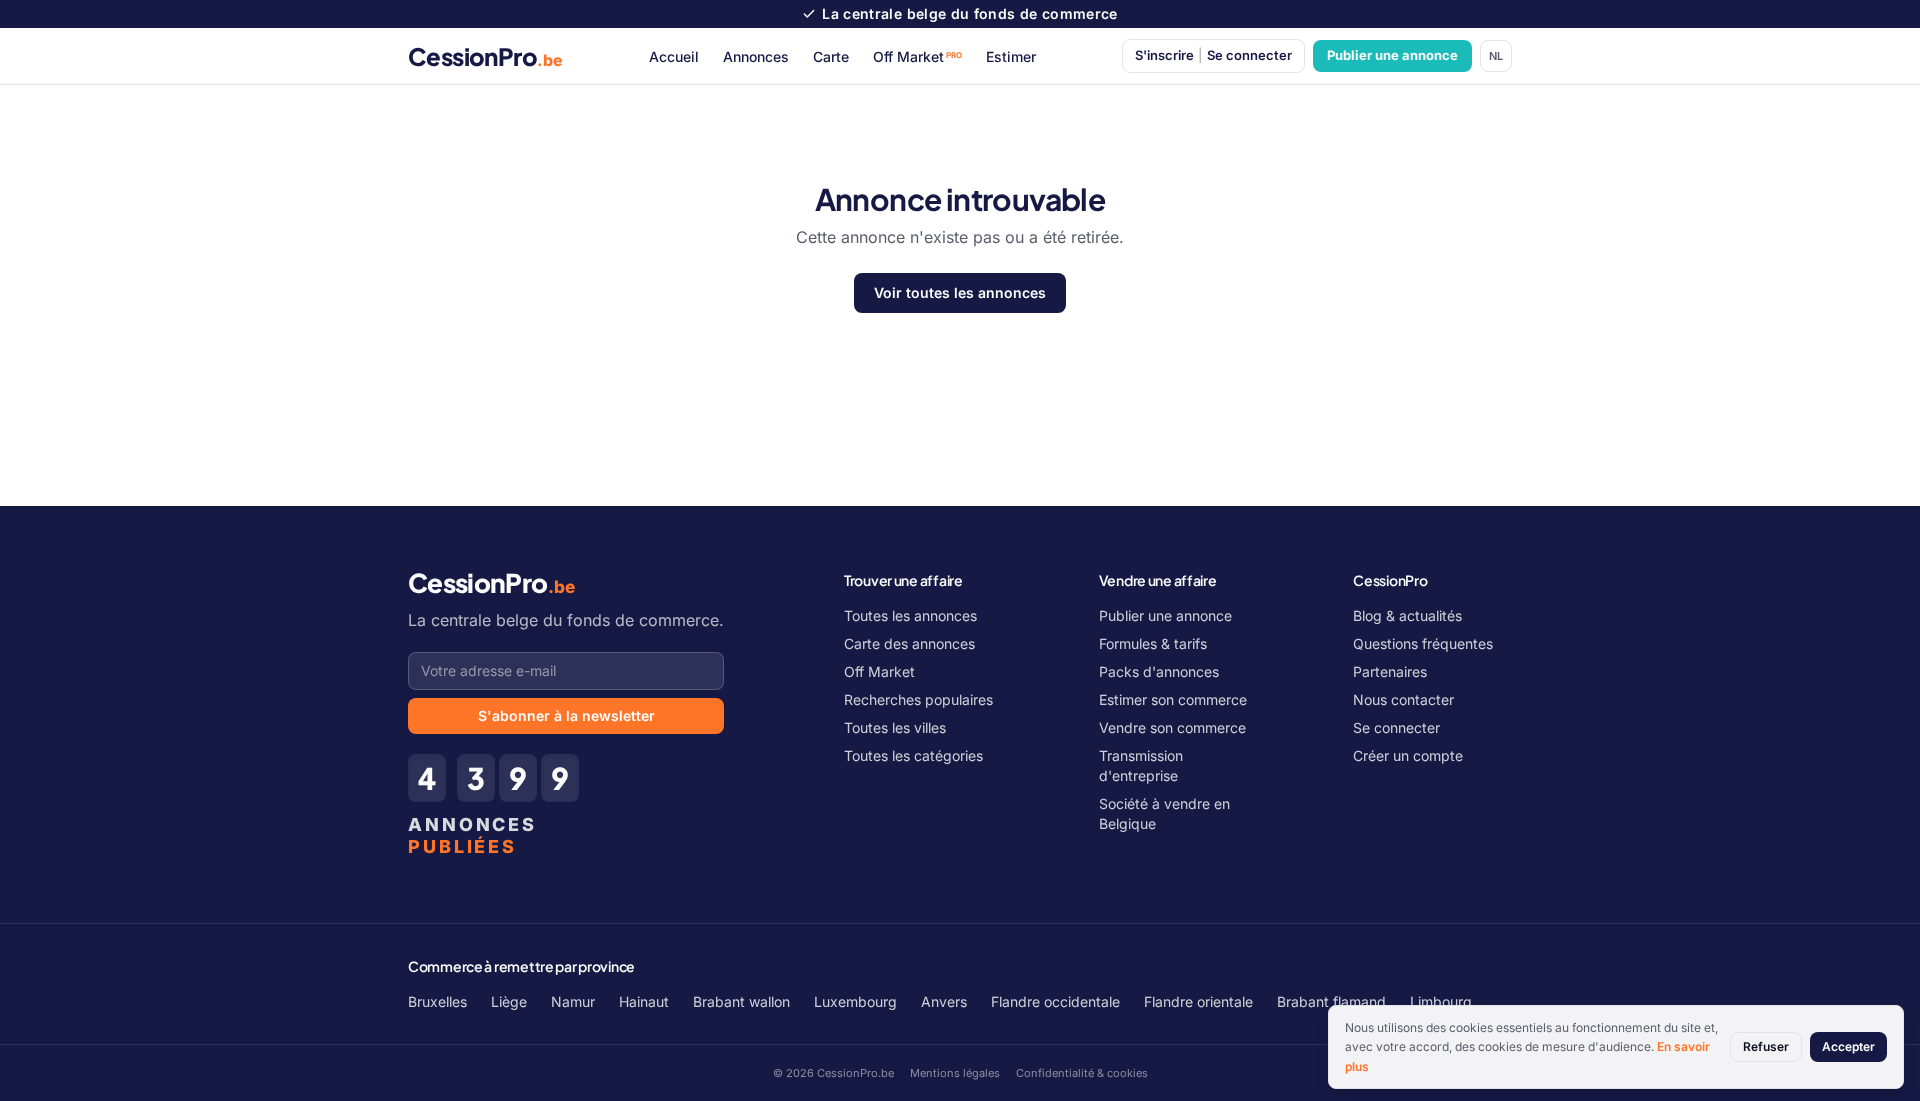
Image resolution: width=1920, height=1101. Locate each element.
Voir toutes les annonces (960, 292)
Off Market (918, 56)
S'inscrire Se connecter (1213, 55)
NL (1496, 56)
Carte (831, 56)
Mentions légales (955, 1073)
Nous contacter (1403, 699)
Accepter (1848, 1046)
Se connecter (1396, 727)
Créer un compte (1408, 755)
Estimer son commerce (1173, 699)
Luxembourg (855, 1001)
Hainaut (644, 1001)
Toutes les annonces (910, 615)
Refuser (1766, 1046)
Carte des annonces (909, 643)
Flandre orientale (1198, 1001)
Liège (509, 1001)
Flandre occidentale (1055, 1001)
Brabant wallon (741, 1001)
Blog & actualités (1407, 615)
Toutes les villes (895, 727)
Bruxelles (437, 1001)
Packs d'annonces (1159, 671)
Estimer (1011, 56)
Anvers (944, 1001)
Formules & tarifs (1153, 643)
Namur (573, 1001)
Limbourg (1441, 1001)
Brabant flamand (1331, 1001)
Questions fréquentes (1423, 643)
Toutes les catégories (913, 755)
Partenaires (1390, 671)
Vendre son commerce (1172, 727)
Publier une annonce (1392, 55)
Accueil (674, 56)
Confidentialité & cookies (1082, 1073)
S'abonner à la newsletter (566, 715)
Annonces (756, 56)
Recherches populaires (918, 699)
